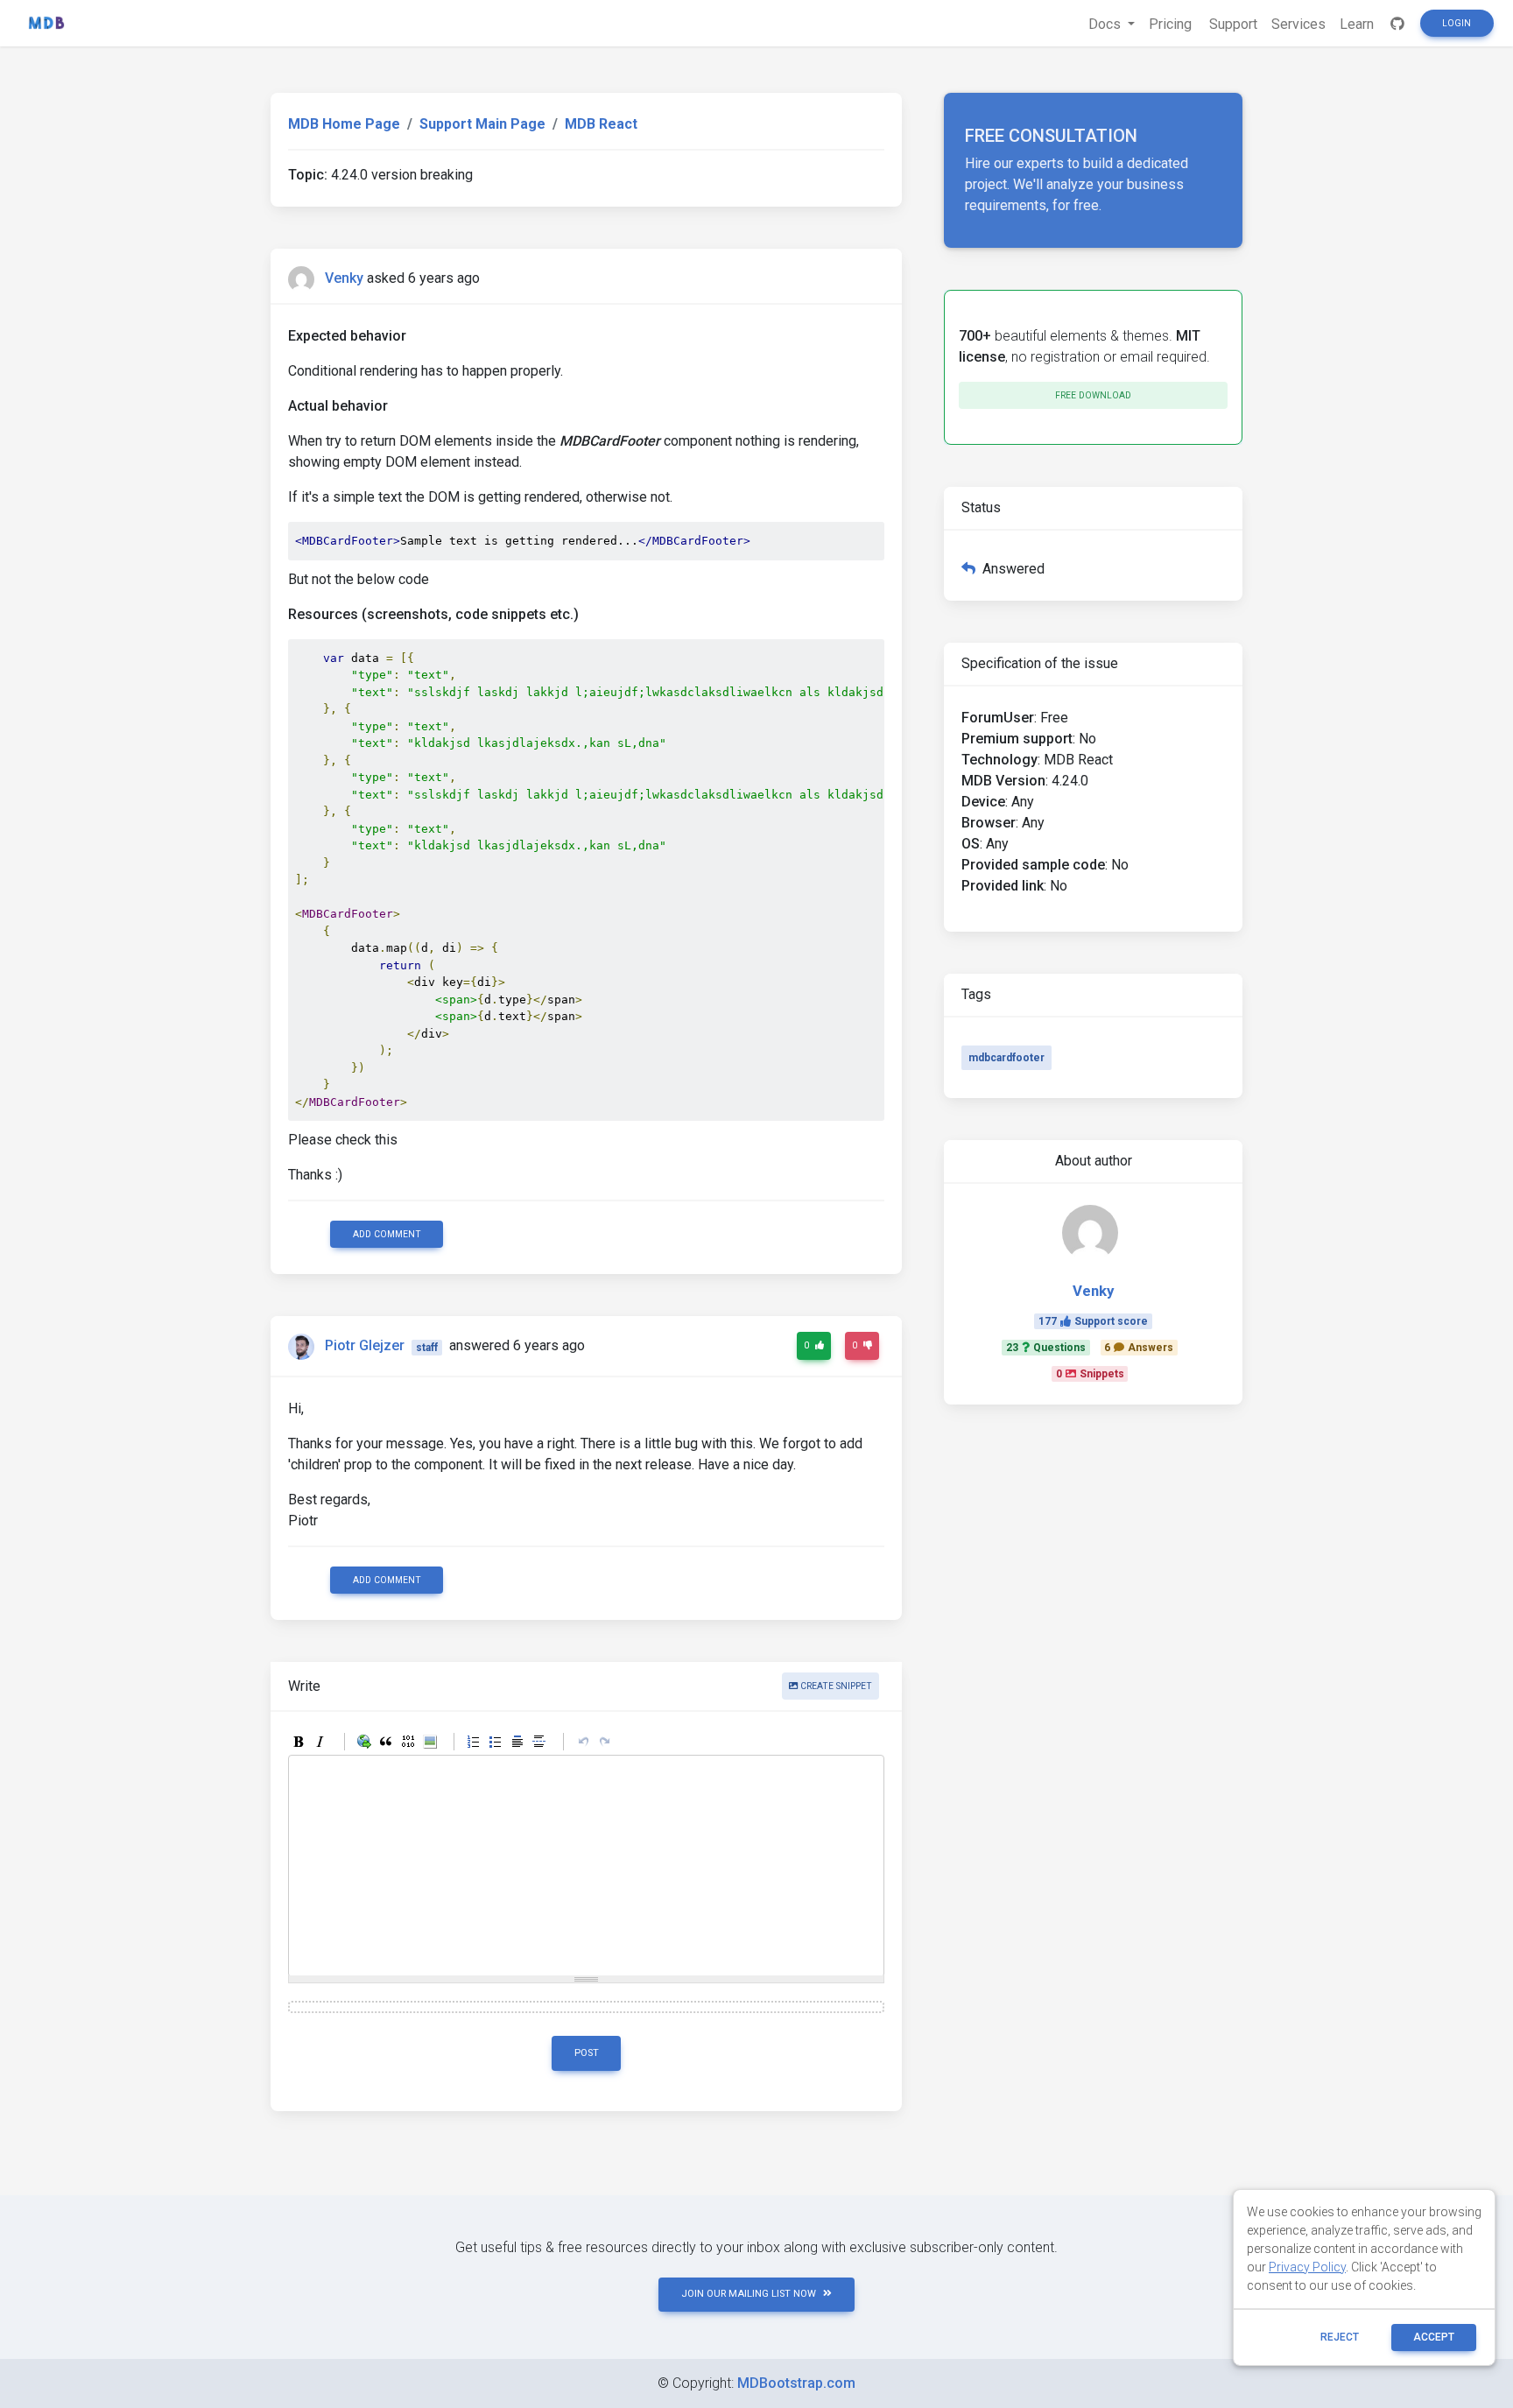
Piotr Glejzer (365, 1346)
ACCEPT (1434, 2337)
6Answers (1139, 1348)
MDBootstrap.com (796, 2383)
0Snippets (1090, 1374)
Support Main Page (482, 124)
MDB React (601, 124)
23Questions (1046, 1348)
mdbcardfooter (1006, 1058)
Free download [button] (1093, 395)
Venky (344, 278)
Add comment (387, 1234)
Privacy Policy (1307, 2267)
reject (1340, 2337)
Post (587, 2053)
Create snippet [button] (835, 1686)
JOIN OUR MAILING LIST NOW (749, 2294)
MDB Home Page (344, 124)
